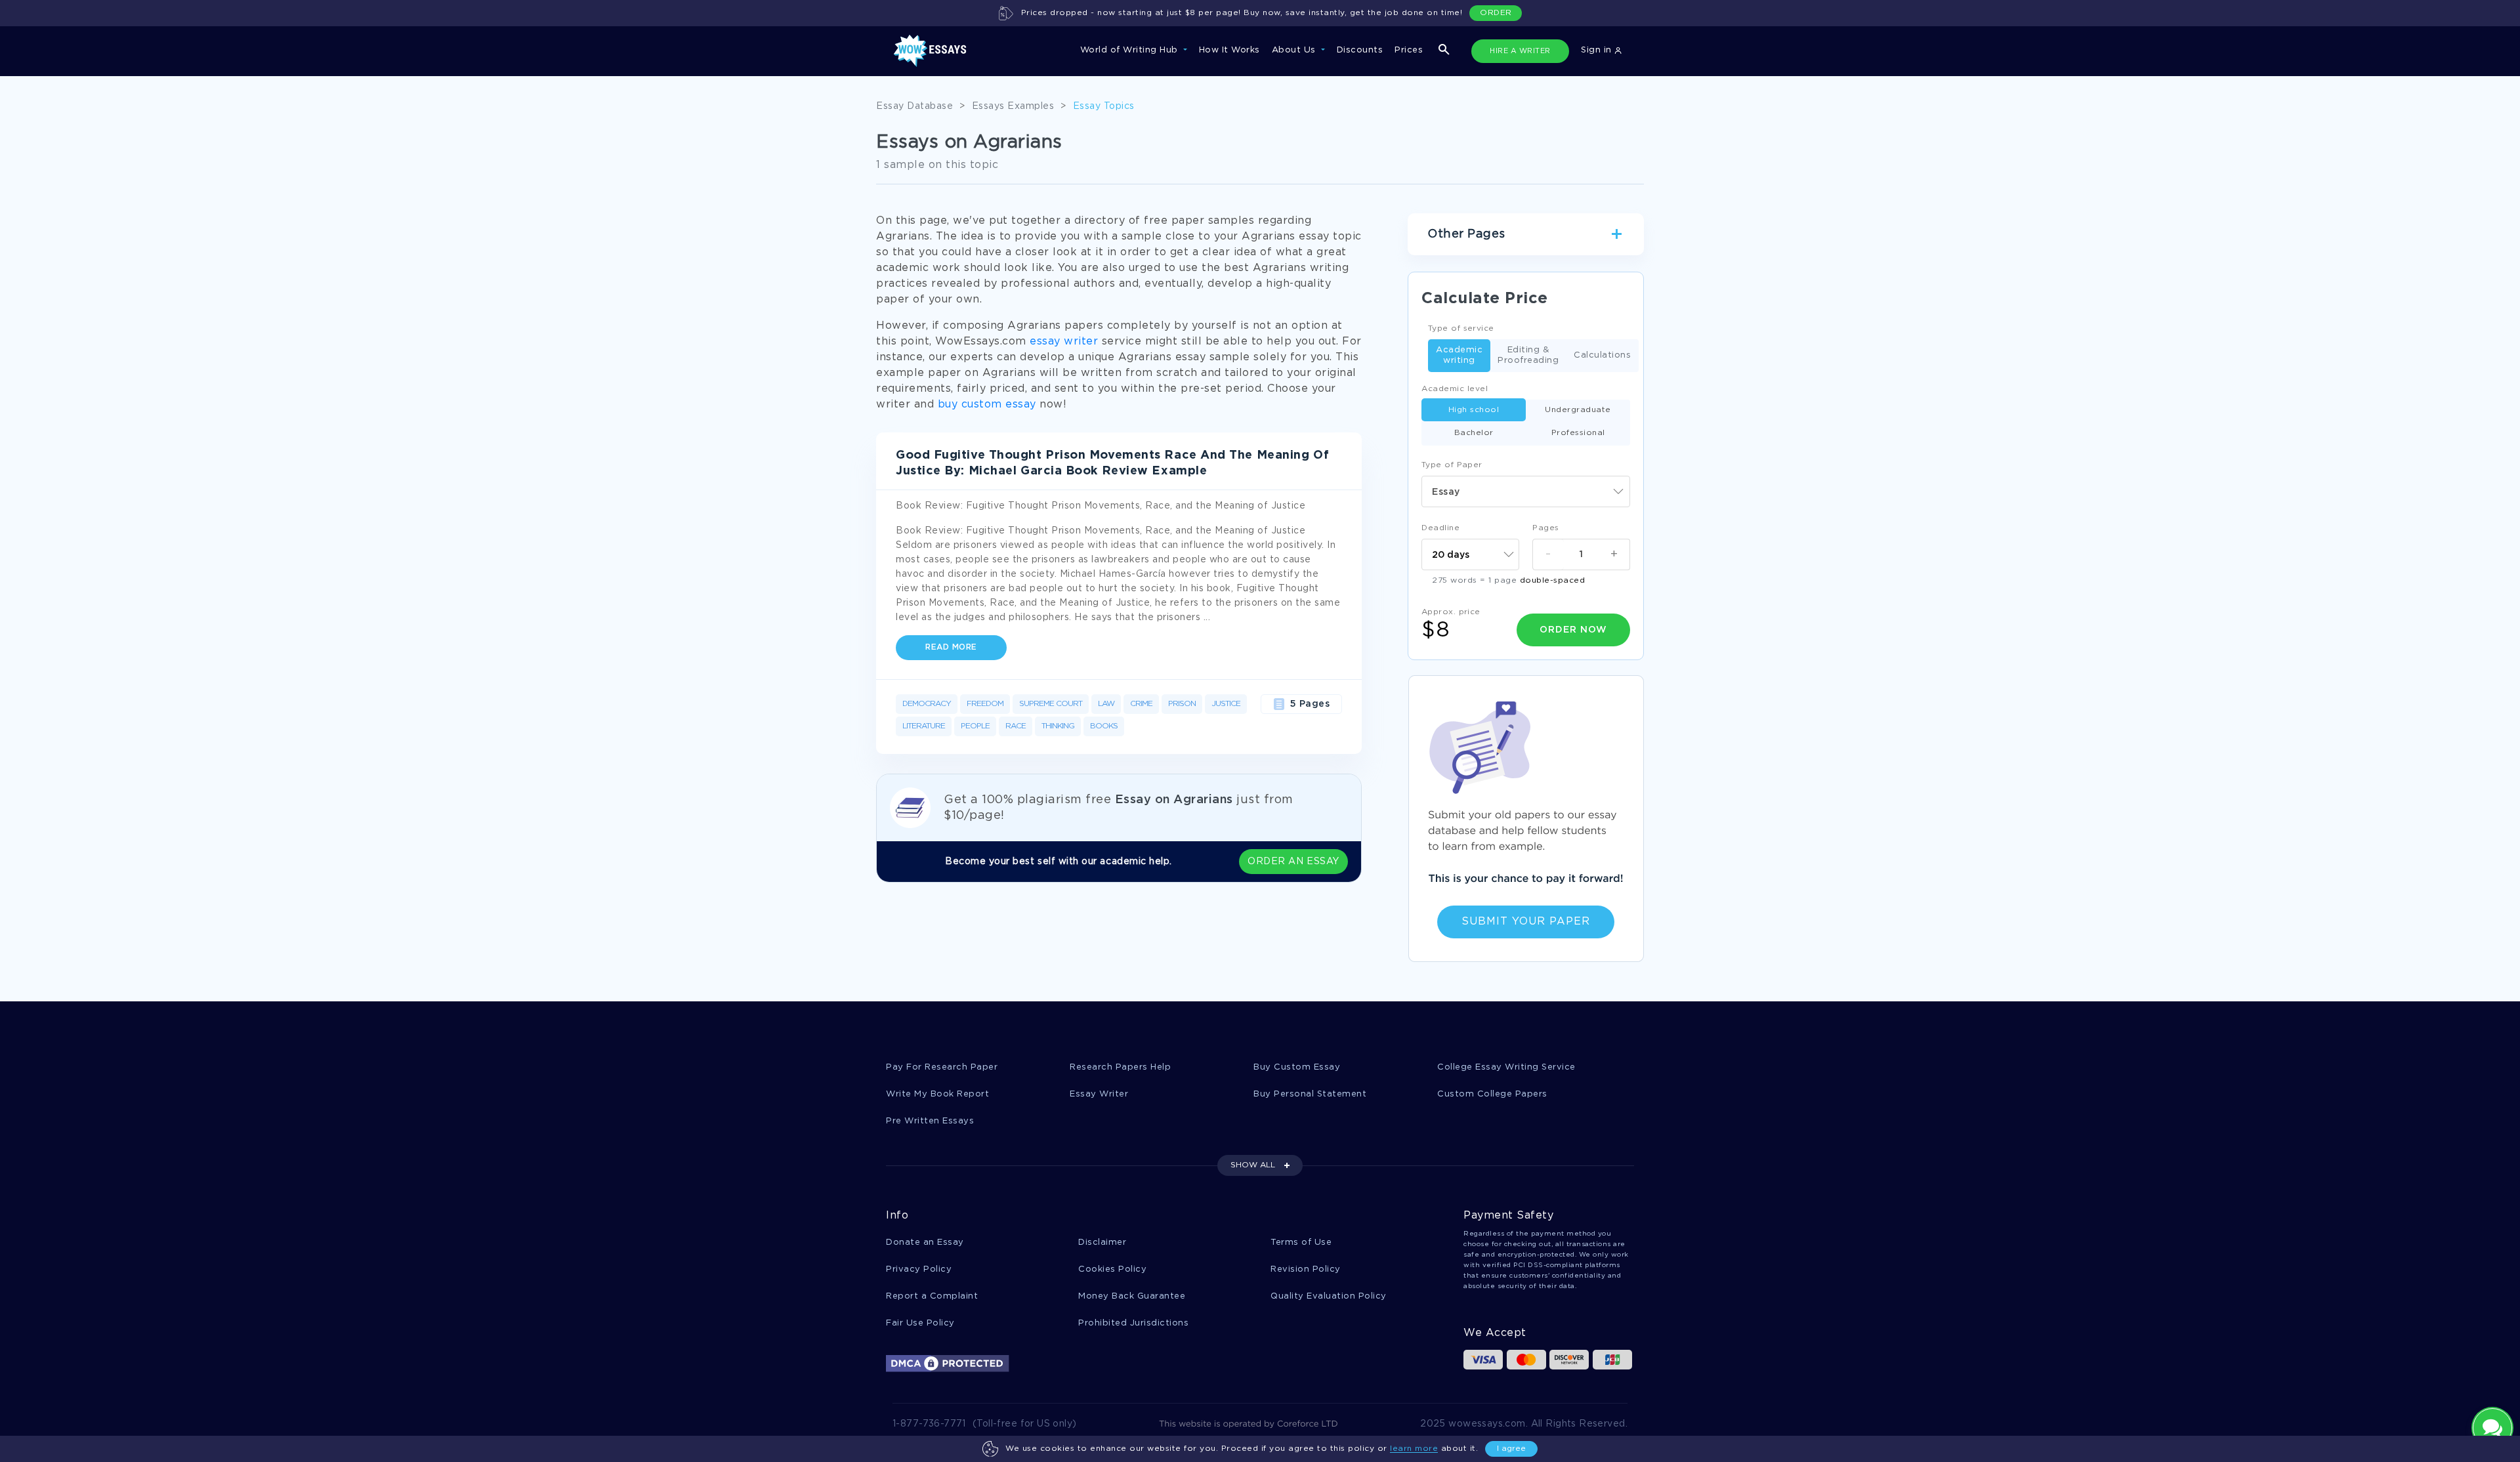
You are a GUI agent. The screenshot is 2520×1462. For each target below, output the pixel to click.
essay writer (1064, 342)
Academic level (1455, 389)
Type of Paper (1452, 465)
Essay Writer (1099, 1094)
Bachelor (1474, 433)
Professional (1578, 433)
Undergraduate (1578, 410)
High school (1474, 410)
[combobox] (1526, 491)
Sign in (1598, 50)
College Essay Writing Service (1506, 1067)
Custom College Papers (1492, 1094)
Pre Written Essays (930, 1121)
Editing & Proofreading (1528, 355)
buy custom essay (987, 405)
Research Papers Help (1120, 1067)
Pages (1546, 528)
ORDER (1496, 13)
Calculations (1602, 355)
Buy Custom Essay (1297, 1067)
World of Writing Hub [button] (1131, 50)
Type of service (1461, 328)
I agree (1511, 1449)
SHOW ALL (1253, 1165)
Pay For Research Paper (942, 1067)
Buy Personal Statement (1310, 1094)
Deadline (1440, 528)
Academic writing (1459, 355)
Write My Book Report (937, 1094)
